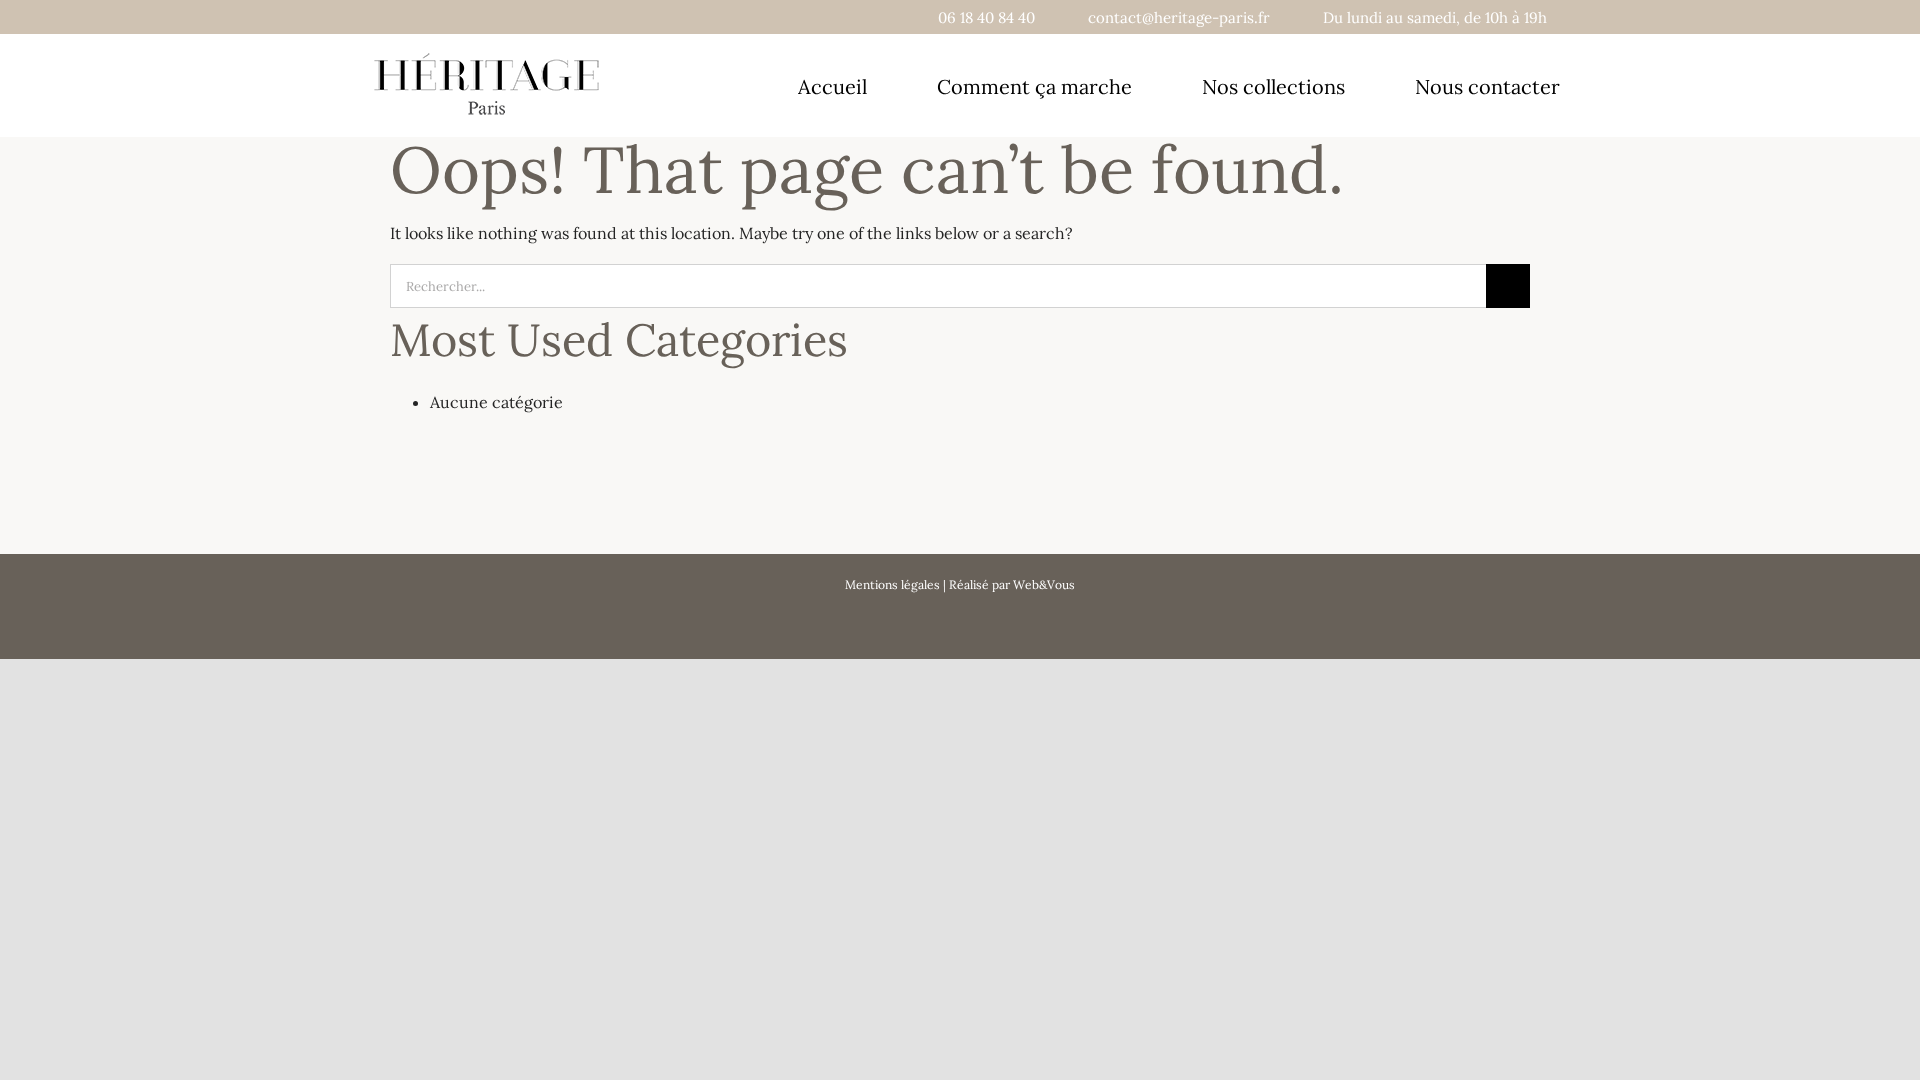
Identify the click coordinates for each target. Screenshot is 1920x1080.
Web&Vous (1044, 584)
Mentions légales (892, 584)
